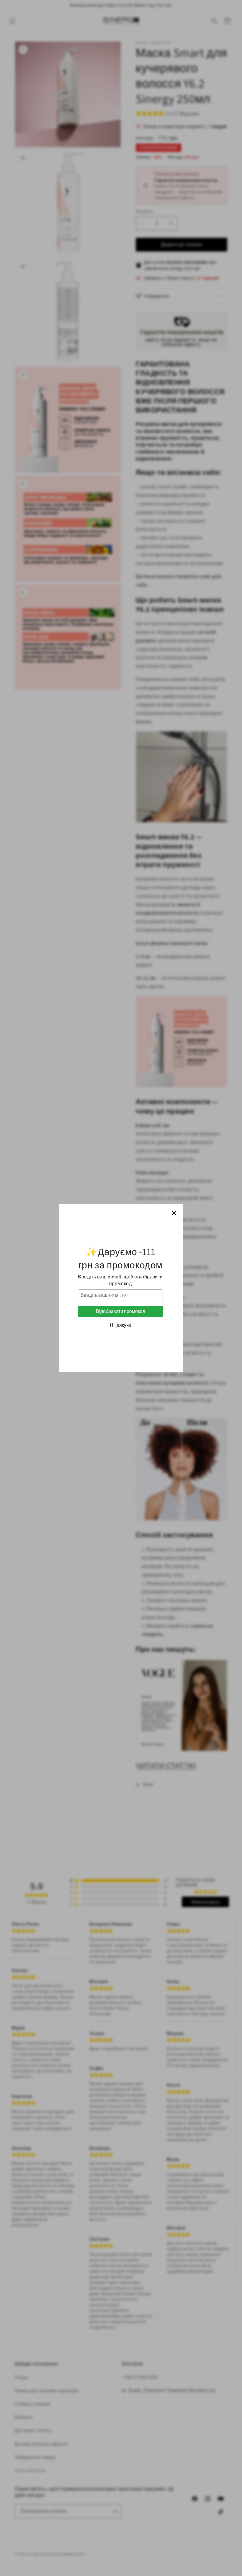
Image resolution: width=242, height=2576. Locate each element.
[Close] (174, 1213)
